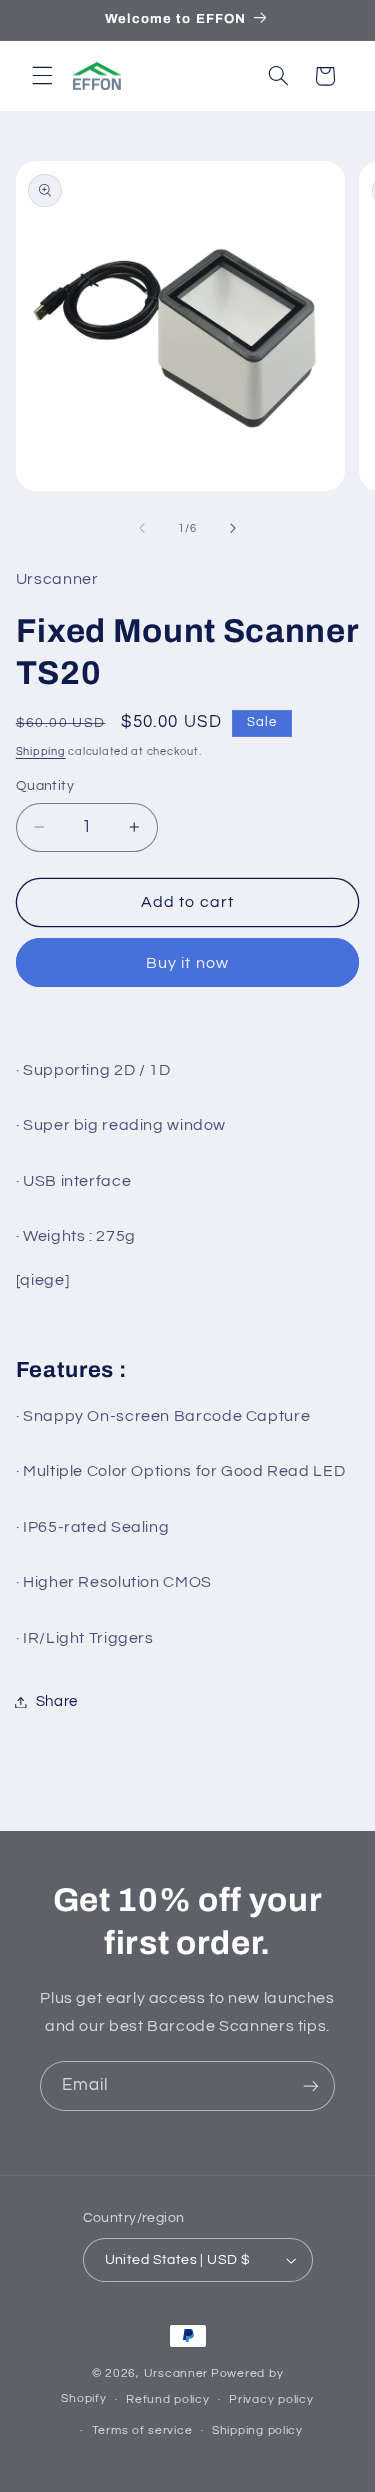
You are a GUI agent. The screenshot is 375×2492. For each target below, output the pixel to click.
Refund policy (168, 2399)
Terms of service (142, 2430)
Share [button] (57, 1701)
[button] (42, 76)
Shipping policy (257, 2430)
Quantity (45, 786)
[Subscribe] (311, 2085)
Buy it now (187, 963)
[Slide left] (142, 529)
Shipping (41, 751)
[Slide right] (233, 529)
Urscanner (176, 2373)
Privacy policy (271, 2399)
